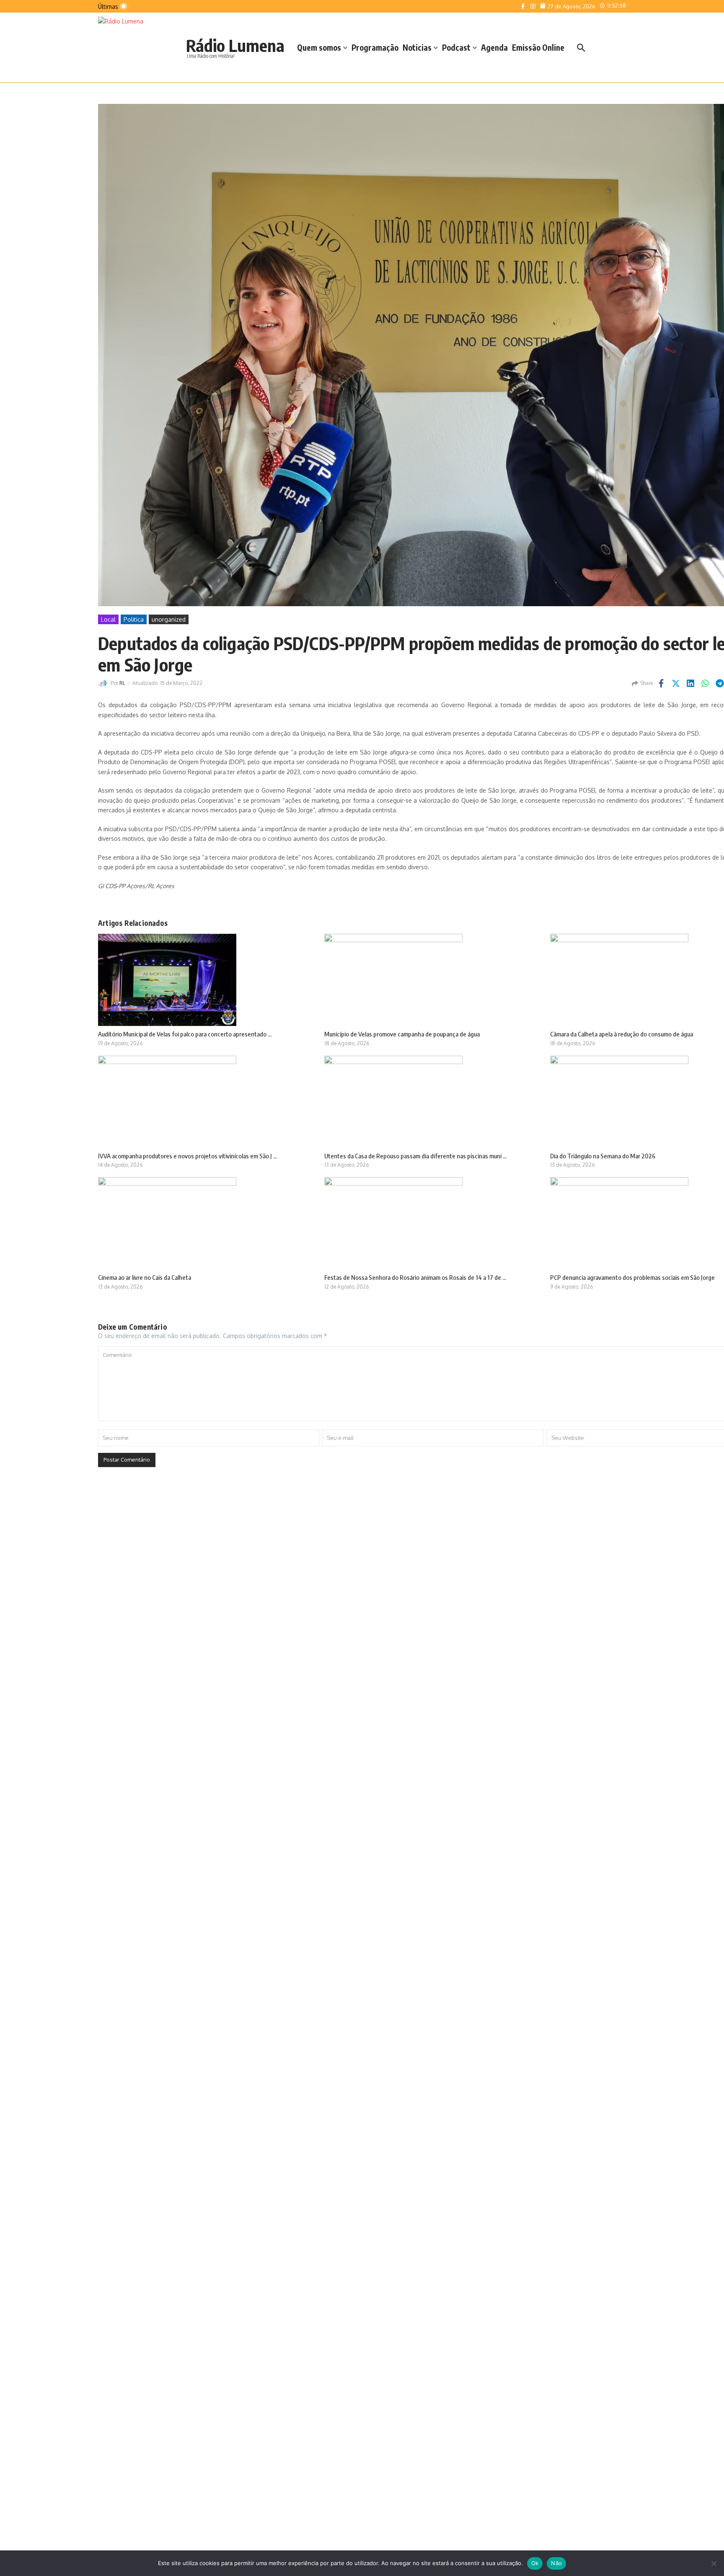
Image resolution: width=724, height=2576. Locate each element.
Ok (535, 2563)
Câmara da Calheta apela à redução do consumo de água (622, 1034)
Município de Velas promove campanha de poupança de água (402, 1034)
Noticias (417, 47)
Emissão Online (538, 47)
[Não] (714, 2563)
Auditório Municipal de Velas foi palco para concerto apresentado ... (185, 1034)
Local (108, 619)
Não (556, 2563)
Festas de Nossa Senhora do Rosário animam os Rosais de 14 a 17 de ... (415, 1277)
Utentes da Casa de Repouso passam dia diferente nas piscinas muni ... (415, 1156)
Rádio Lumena (235, 45)
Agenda (494, 47)
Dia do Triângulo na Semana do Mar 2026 (603, 1156)
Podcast (456, 47)
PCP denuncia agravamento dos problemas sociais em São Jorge (632, 1277)
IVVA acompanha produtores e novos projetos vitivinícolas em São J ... (187, 1156)
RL (122, 683)
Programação (375, 47)
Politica (134, 619)
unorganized (169, 619)
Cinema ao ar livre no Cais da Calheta (145, 1277)
